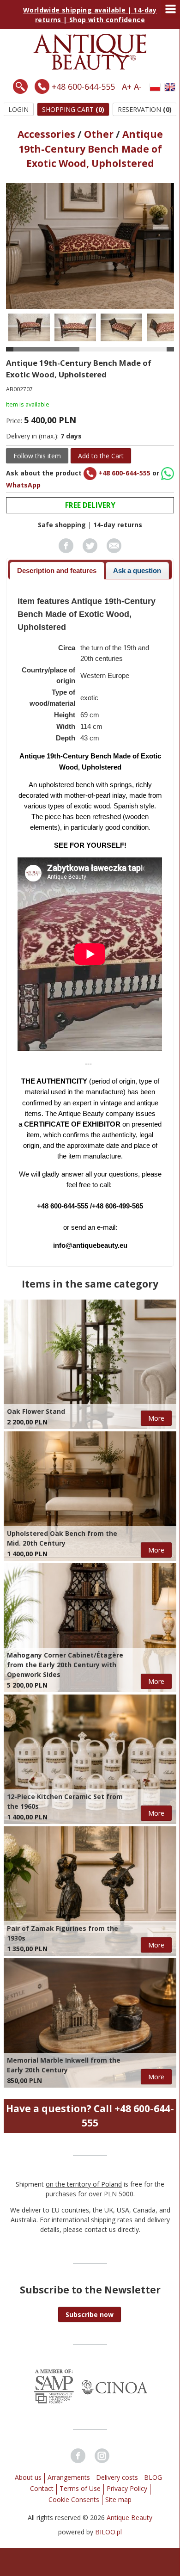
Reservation (145, 109)
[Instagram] (102, 2456)
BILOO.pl (108, 2532)
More (156, 1418)
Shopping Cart (73, 109)
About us (28, 2477)
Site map (118, 2499)
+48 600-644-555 (83, 86)
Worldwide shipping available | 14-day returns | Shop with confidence (90, 15)
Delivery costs (117, 2477)
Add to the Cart (101, 456)
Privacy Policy (127, 2488)
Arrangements (69, 2477)
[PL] (155, 87)
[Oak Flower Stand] (90, 1364)
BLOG (153, 2477)
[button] (90, 2314)
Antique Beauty (129, 2517)
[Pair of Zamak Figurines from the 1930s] (90, 1891)
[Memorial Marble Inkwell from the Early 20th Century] (90, 2023)
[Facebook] (78, 2456)
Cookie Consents (74, 2499)
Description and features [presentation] (57, 570)
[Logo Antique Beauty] (90, 67)
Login (18, 109)
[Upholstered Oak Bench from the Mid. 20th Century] (90, 1496)
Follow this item (37, 456)
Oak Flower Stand (36, 1411)
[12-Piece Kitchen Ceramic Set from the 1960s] (90, 1759)
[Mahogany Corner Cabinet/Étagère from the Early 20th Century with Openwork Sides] (90, 1628)
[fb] (66, 551)
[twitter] (90, 551)
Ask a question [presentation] (137, 570)
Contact (42, 2488)
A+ (127, 86)
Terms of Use (80, 2488)
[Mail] (114, 551)
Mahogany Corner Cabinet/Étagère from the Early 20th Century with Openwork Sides (65, 1665)
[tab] (57, 570)
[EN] (170, 87)
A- (138, 86)
